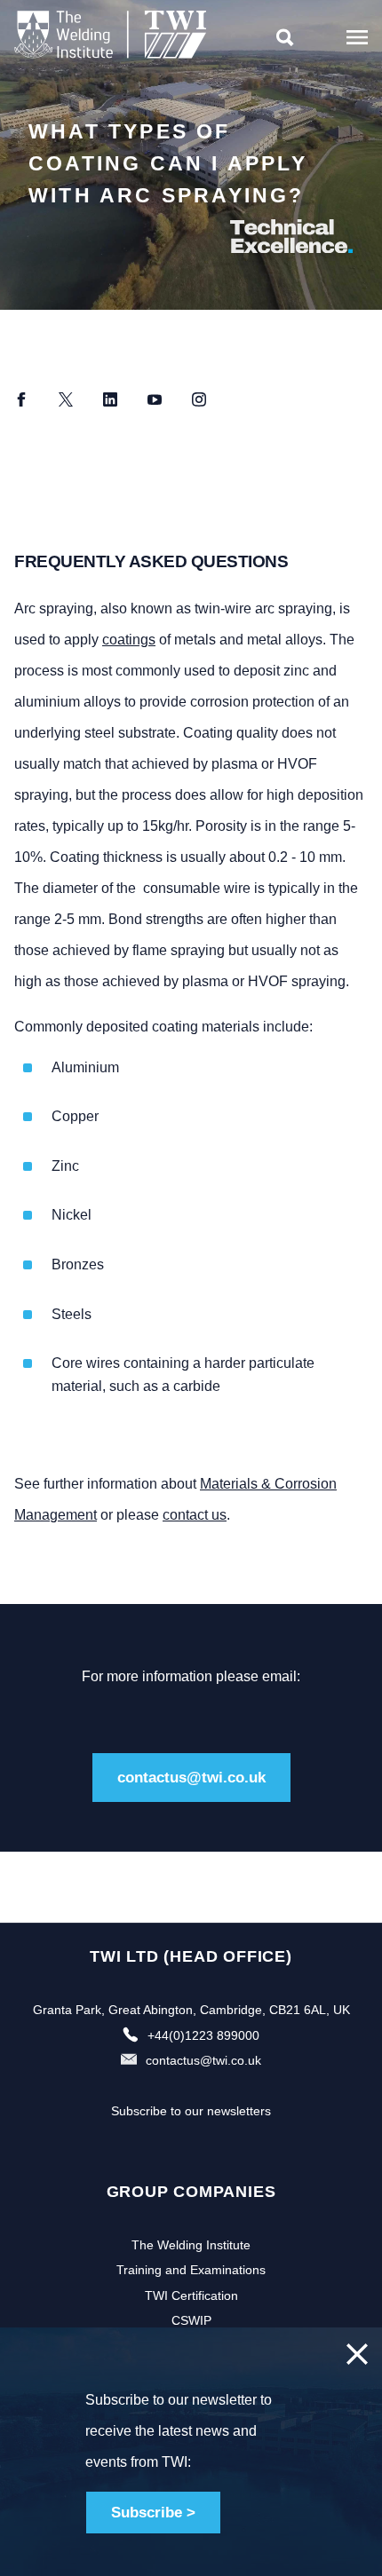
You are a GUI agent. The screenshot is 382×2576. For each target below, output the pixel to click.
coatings (129, 640)
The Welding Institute (191, 2245)
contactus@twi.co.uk (191, 1778)
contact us (195, 1515)
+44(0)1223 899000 (203, 2035)
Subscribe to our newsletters (191, 2111)
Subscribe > (153, 2513)
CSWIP (191, 2320)
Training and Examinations (191, 2270)
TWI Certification (191, 2295)
